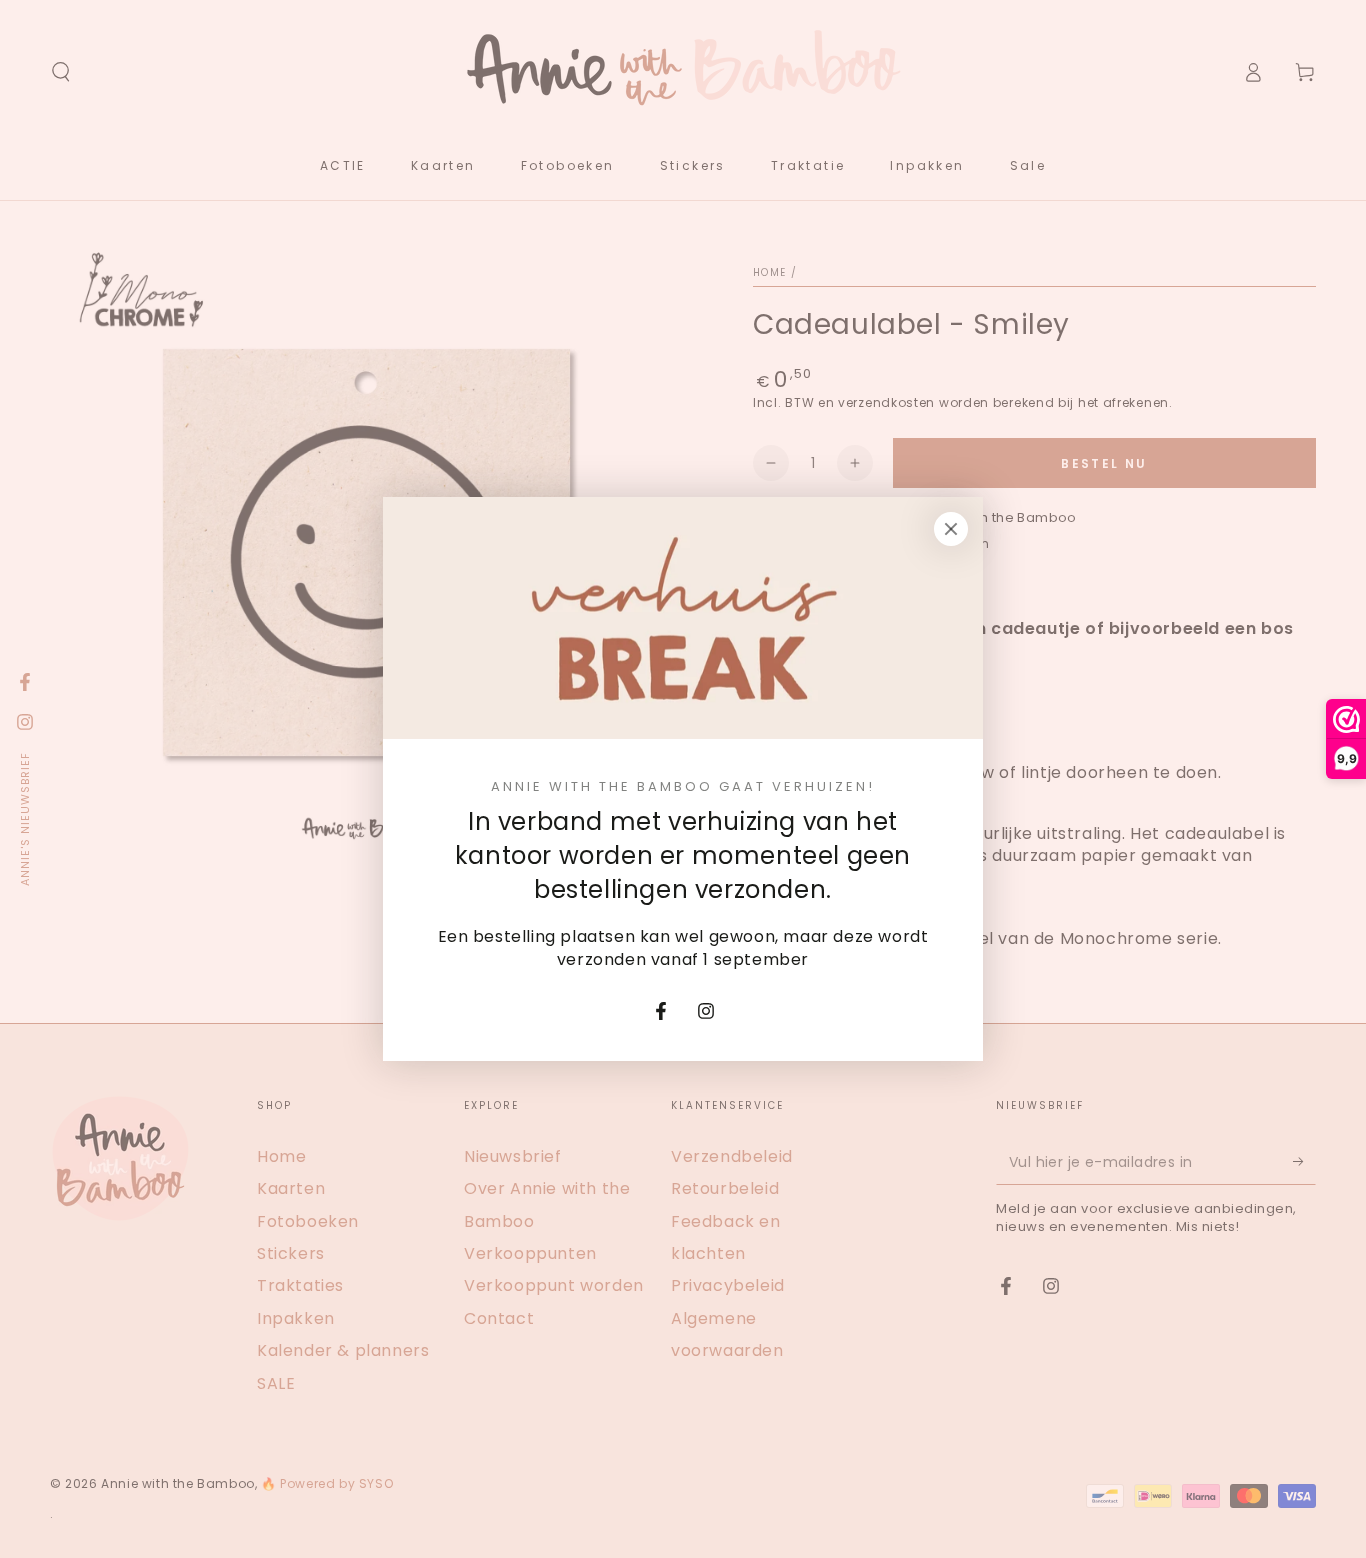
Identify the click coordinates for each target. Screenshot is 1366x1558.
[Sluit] (951, 529)
